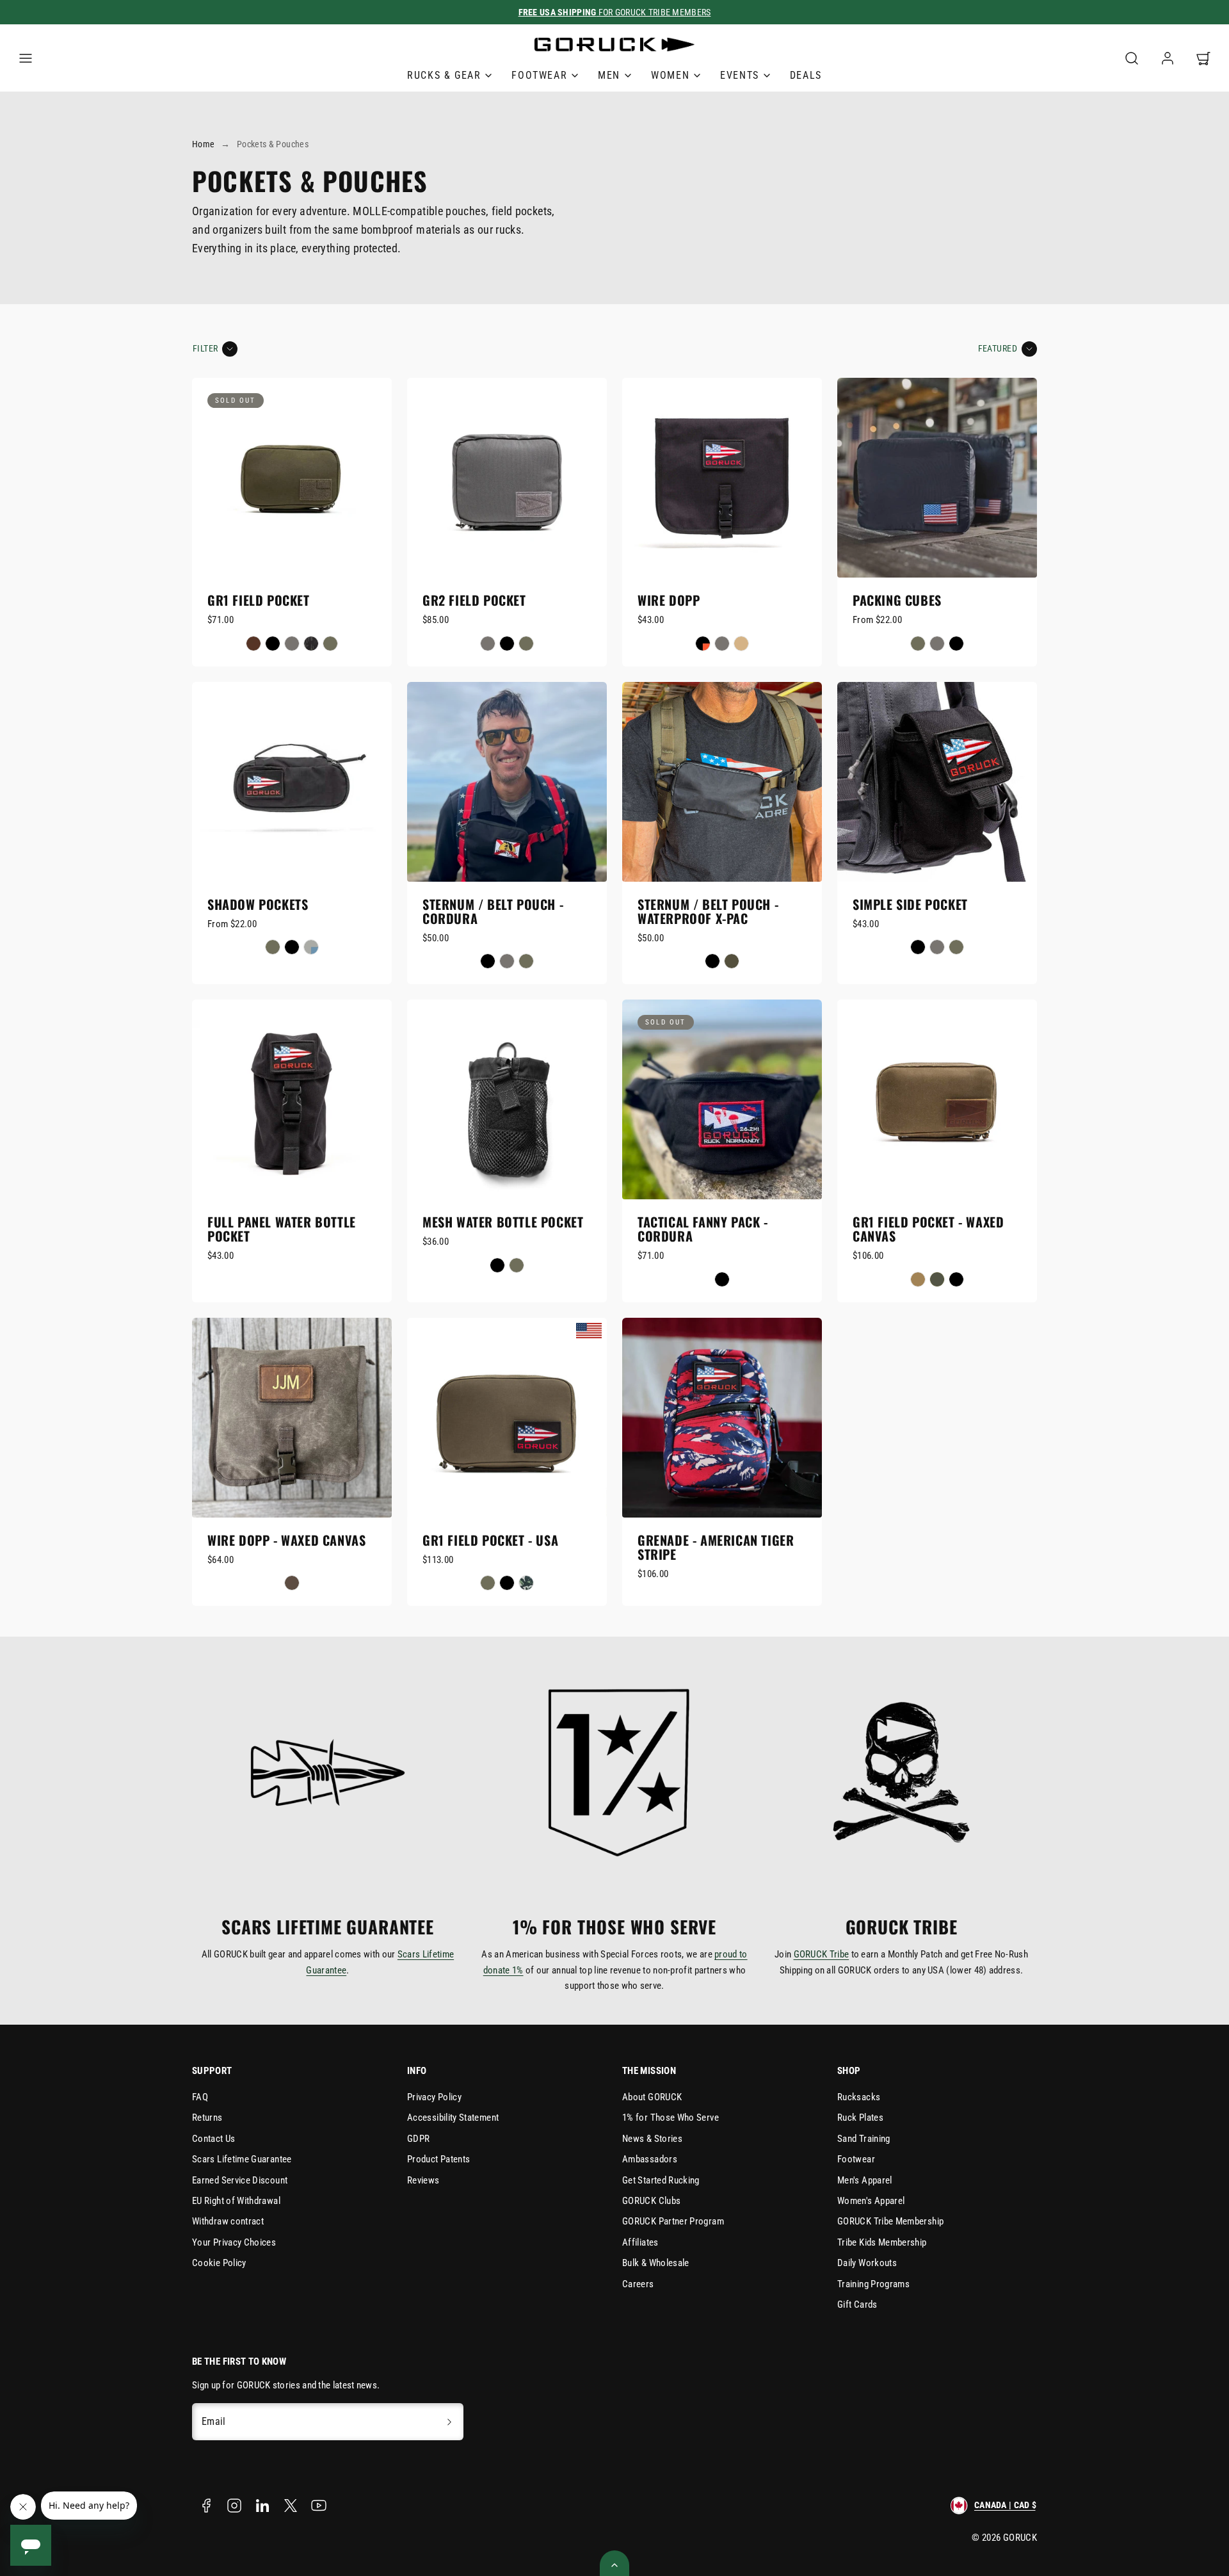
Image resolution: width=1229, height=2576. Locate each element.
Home (203, 144)
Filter (205, 349)
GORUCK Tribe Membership (890, 2221)
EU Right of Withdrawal (236, 2201)
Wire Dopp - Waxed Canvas (286, 1540)
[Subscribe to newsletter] (449, 2422)
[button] (26, 58)
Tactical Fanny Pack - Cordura (703, 1229)
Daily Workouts (867, 2263)
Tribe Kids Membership (882, 2242)
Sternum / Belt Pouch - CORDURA (493, 911)
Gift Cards (857, 2305)
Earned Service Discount (240, 2180)
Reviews (423, 2180)
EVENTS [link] (740, 75)
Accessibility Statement (453, 2118)
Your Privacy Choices (234, 2242)
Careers (638, 2284)
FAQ (200, 2097)
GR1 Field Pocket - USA (490, 1540)
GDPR (418, 2139)
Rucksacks (859, 2097)
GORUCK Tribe (822, 1954)
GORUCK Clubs (651, 2201)
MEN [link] (609, 75)
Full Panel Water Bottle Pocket (282, 1229)
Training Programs (873, 2284)
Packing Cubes (897, 600)
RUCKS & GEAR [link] (444, 75)
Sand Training (864, 2139)
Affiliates (640, 2242)
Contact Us (214, 2139)
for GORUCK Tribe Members (615, 12)
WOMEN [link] (670, 75)
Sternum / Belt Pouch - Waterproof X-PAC (708, 911)
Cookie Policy (219, 2263)
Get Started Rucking (661, 2180)
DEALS (806, 75)
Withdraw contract (228, 2221)
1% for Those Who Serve (671, 2118)
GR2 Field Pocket (474, 600)
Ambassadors (650, 2159)
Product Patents (438, 2159)
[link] (1168, 58)
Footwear (856, 2159)
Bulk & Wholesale (656, 2263)
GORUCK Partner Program (673, 2221)
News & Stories (652, 2139)
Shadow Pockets (258, 904)
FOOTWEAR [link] (539, 75)
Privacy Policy (434, 2097)
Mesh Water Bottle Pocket (503, 1222)
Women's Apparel (871, 2201)
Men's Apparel (865, 2180)
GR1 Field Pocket (259, 600)
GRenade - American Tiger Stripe (716, 1547)
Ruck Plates (860, 2118)
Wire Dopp (669, 600)
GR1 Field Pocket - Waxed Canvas (928, 1229)
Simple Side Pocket (910, 904)
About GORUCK (652, 2097)
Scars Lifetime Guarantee (242, 2159)
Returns (207, 2118)
